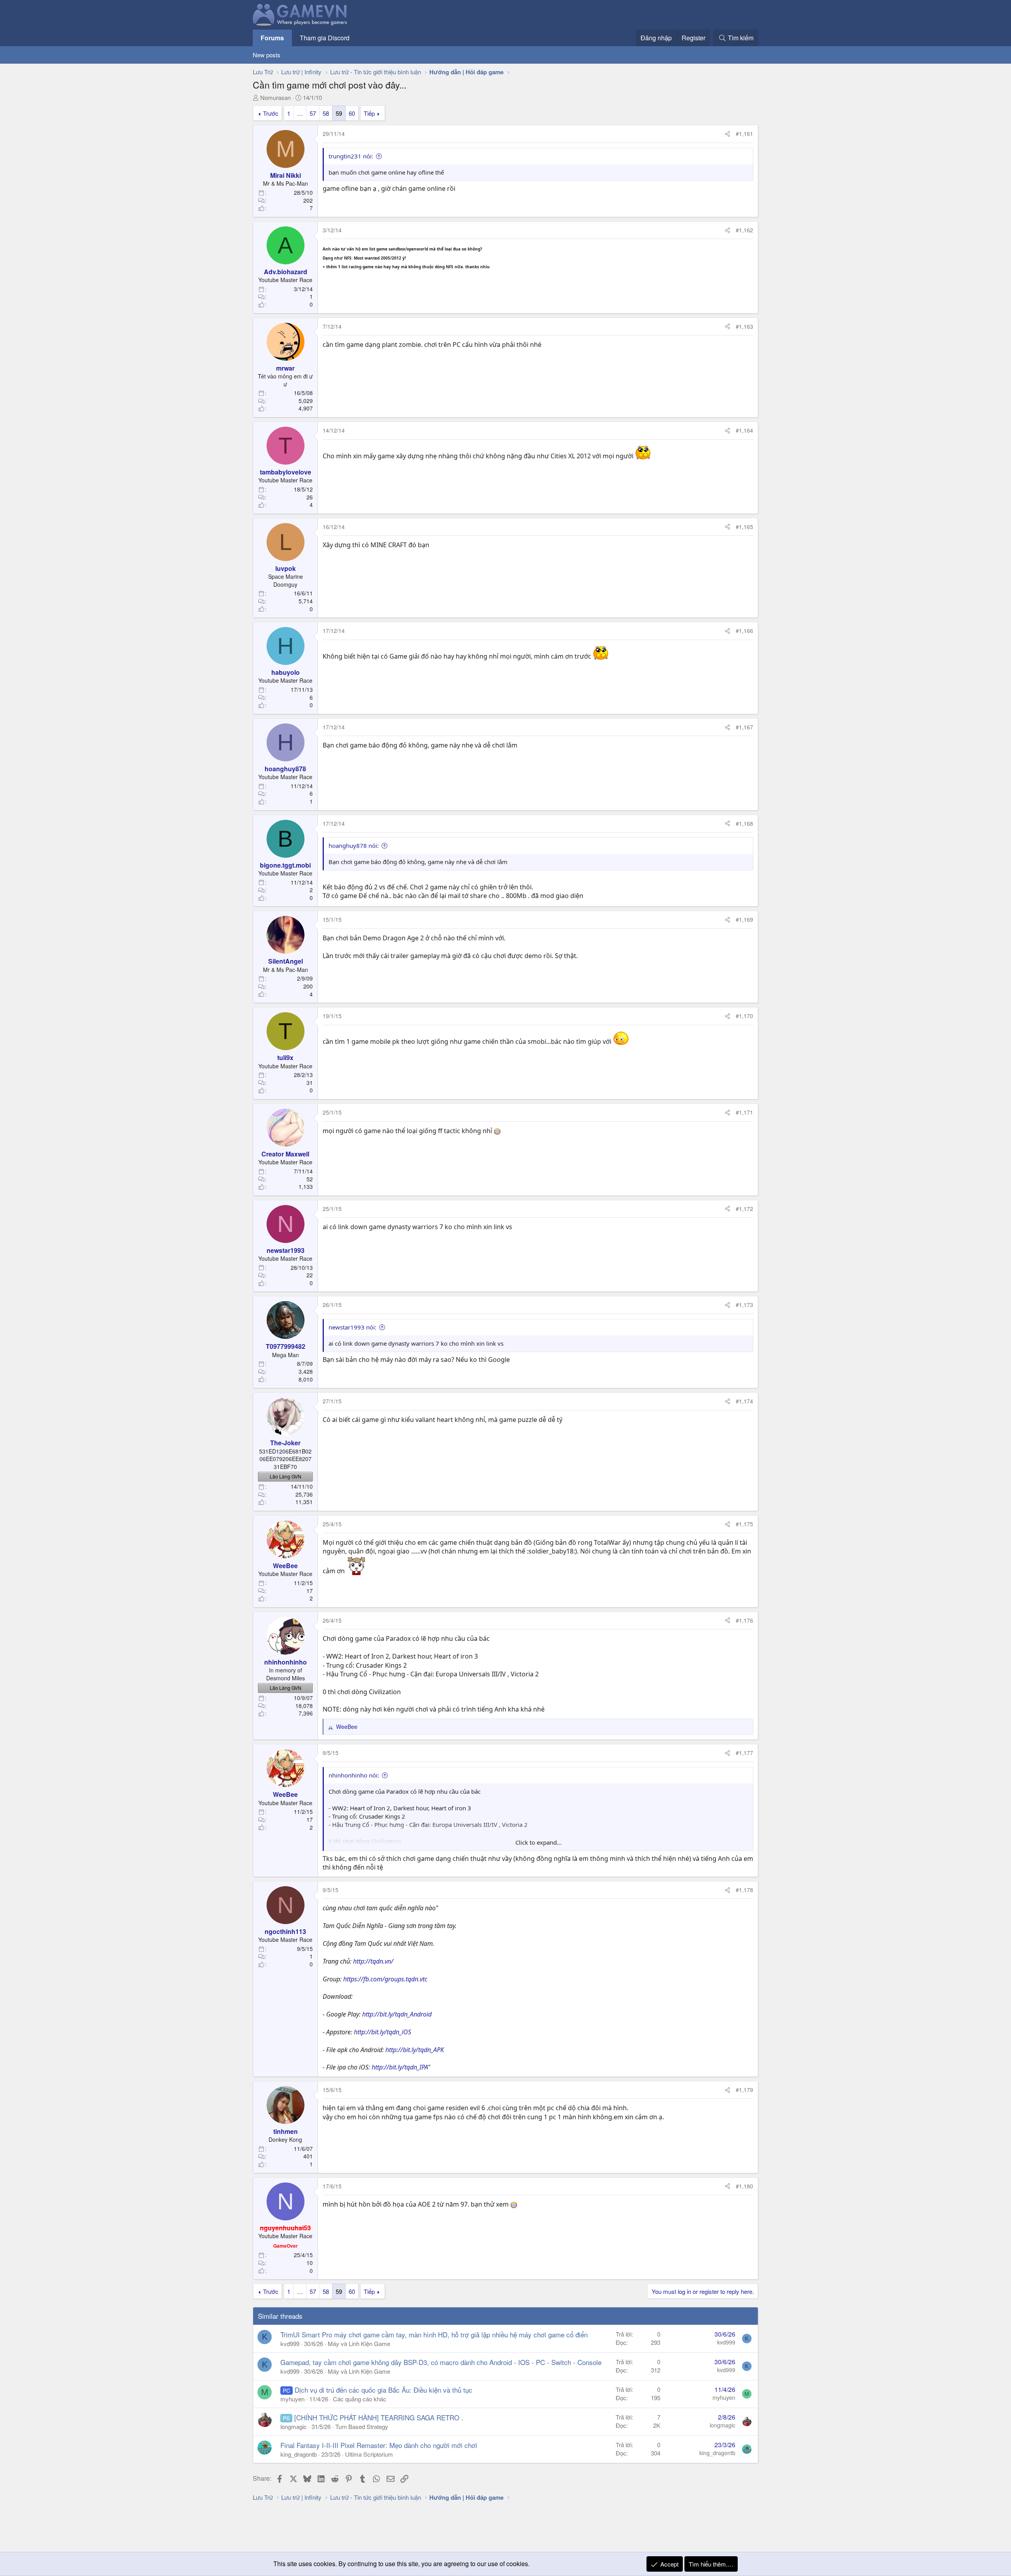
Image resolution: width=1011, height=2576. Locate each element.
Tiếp (369, 113)
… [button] (300, 113)
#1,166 (744, 631)
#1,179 (744, 2090)
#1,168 (744, 823)
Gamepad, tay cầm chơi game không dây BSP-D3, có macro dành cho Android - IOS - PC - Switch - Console (441, 2362)
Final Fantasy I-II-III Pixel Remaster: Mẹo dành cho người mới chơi (379, 2445)
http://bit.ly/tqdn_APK (415, 2050)
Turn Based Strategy (362, 2426)
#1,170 (744, 1016)
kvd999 (290, 2343)
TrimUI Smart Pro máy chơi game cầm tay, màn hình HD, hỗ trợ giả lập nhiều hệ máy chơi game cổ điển (434, 2334)
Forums (272, 38)
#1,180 (744, 2186)
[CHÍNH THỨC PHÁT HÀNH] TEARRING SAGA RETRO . (379, 2417)
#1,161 (744, 134)
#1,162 (744, 230)
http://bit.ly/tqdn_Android (397, 2014)
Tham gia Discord (325, 38)
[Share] (727, 134)
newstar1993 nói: (352, 1327)
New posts (267, 55)
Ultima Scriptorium (369, 2454)
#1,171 (744, 1112)
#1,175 (744, 1524)
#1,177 (744, 1753)
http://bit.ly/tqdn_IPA (400, 2067)
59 (339, 113)
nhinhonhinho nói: (354, 1775)
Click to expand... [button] (538, 1842)
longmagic (294, 2426)
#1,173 (744, 1305)
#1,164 (744, 430)
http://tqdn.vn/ (373, 1961)
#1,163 (744, 326)
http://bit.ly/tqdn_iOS (382, 2032)
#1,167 (744, 727)
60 (352, 113)
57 (313, 113)
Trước (271, 113)
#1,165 (744, 527)
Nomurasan (275, 97)
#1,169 (744, 919)
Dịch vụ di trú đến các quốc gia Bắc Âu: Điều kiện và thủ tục (383, 2390)
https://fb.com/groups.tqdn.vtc (385, 1979)
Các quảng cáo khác (360, 2399)
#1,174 (744, 1401)
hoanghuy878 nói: (354, 845)
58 (326, 113)
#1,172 (744, 1209)
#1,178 (744, 1890)
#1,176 (744, 1620)
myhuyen (292, 2399)
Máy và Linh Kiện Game (359, 2343)
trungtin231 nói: (351, 156)
